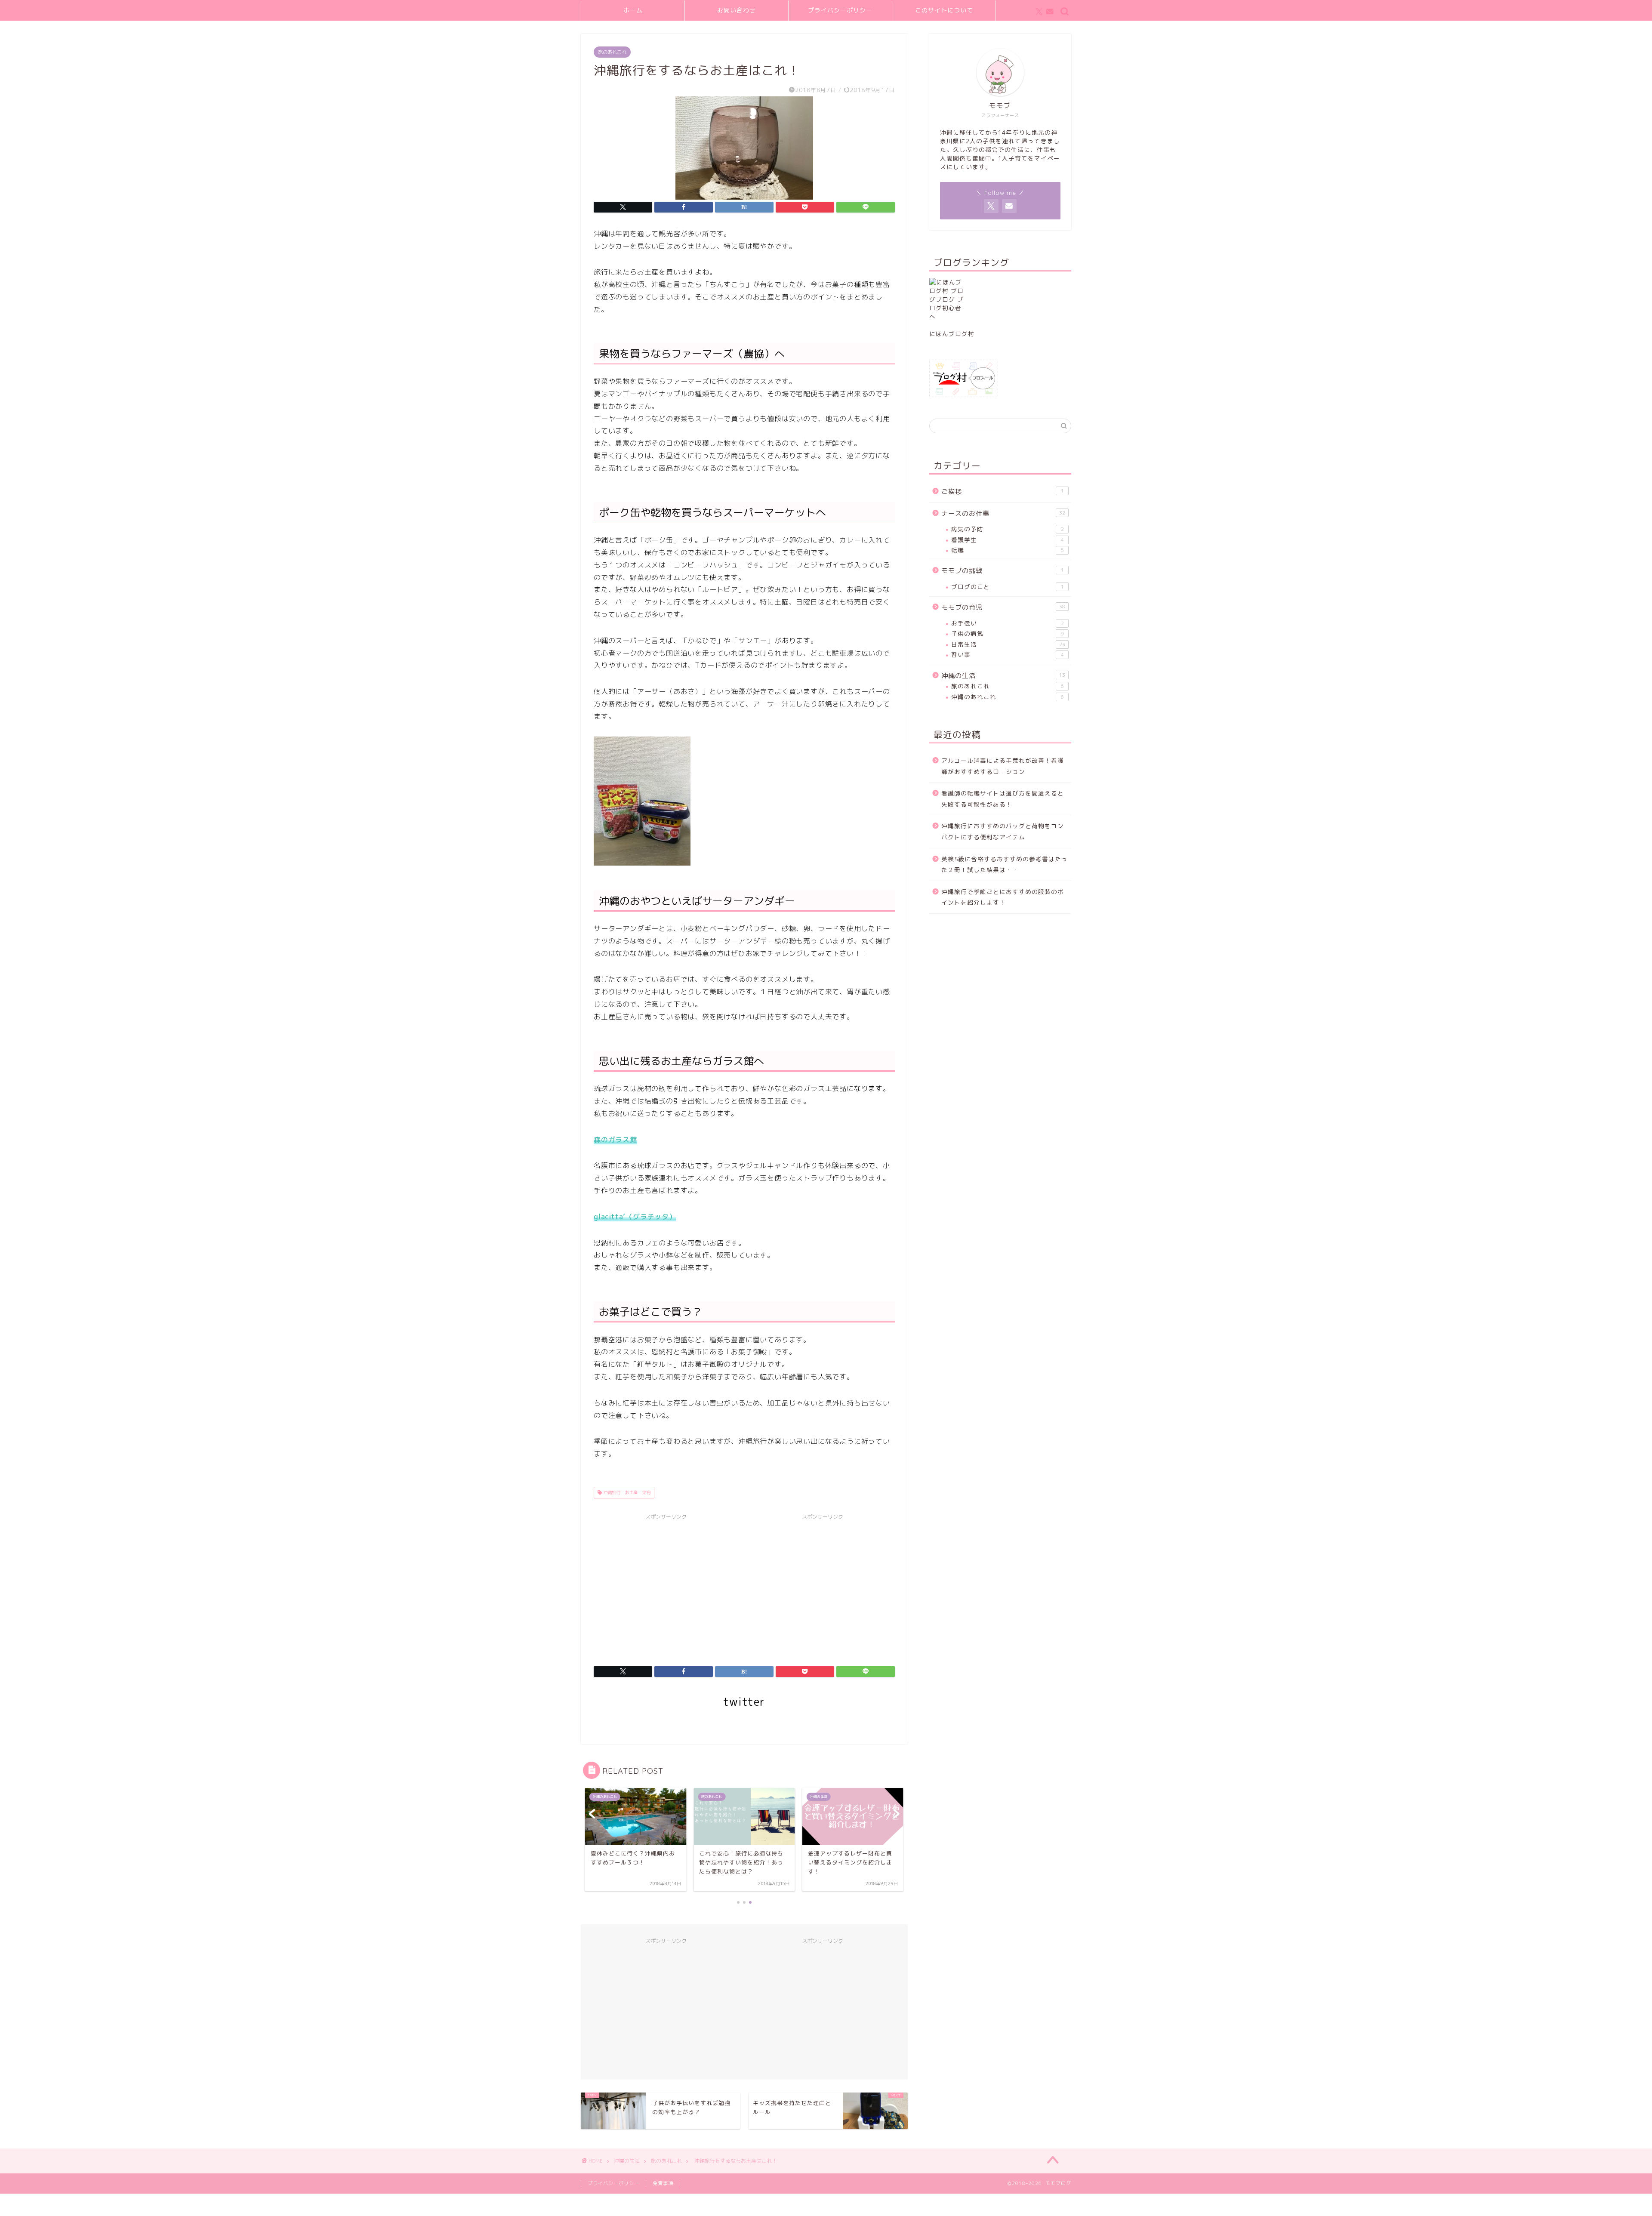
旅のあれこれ (612, 52)
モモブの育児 (1003, 607)
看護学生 (1008, 540)
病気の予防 (1008, 529)
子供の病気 (1008, 633)
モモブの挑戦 (1003, 571)
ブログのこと (1008, 587)
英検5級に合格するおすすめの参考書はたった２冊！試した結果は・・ (1005, 865)
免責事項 (663, 2183)
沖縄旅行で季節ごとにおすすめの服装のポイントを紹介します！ (1003, 897)
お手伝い (1008, 623)
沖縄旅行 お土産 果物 (626, 1492)
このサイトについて (944, 10)
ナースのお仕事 (1003, 513)
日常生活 (1008, 644)
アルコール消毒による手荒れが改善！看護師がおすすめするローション (1003, 766)
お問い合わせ (737, 10)
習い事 (1008, 655)
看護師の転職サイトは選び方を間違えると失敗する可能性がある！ (1003, 799)
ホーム (633, 10)
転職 (1008, 550)
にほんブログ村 (952, 334)
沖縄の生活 (1003, 676)
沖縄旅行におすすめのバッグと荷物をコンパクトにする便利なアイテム (1003, 831)
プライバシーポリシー (840, 10)
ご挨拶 (1003, 492)
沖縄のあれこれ (1008, 697)
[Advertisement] (666, 1584)
